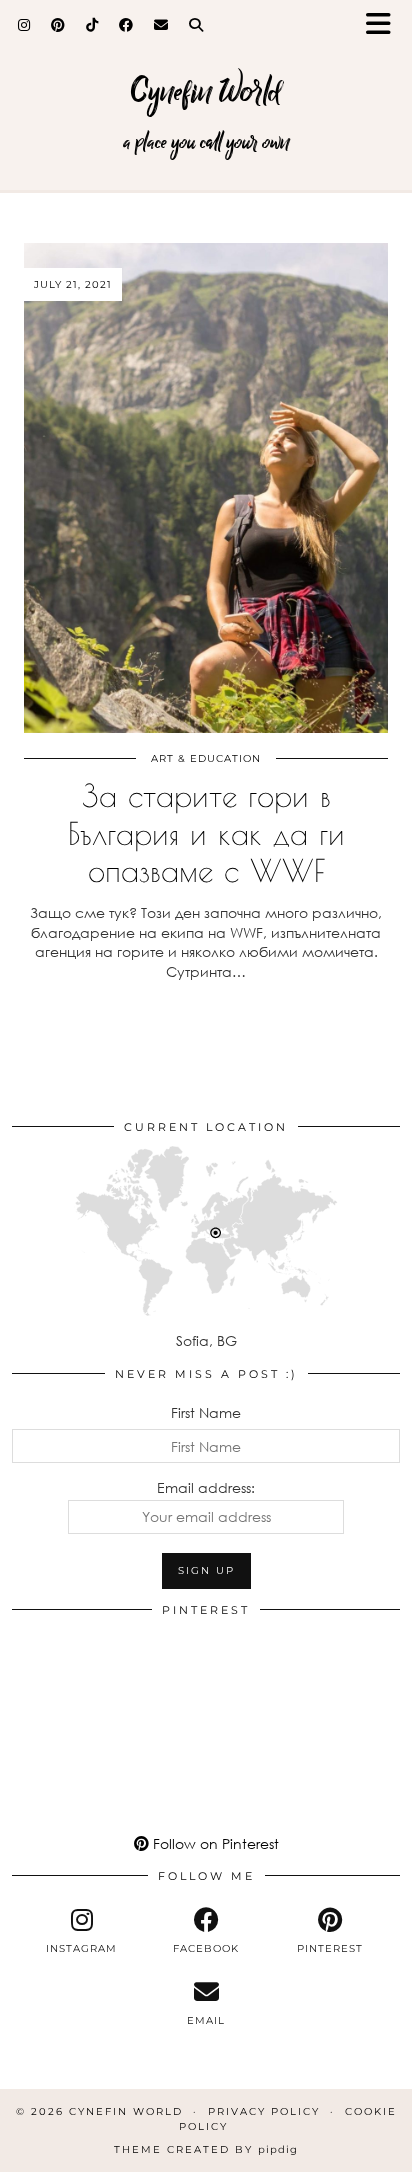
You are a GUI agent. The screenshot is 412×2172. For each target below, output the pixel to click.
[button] (385, 25)
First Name (206, 1412)
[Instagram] (24, 25)
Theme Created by (206, 2149)
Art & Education (206, 758)
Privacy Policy (264, 2111)
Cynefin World (206, 92)
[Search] (196, 25)
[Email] (161, 25)
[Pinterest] (58, 25)
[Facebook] (126, 25)
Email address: (206, 1487)
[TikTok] (92, 25)
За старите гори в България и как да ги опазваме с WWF (206, 832)
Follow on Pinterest (214, 1843)
